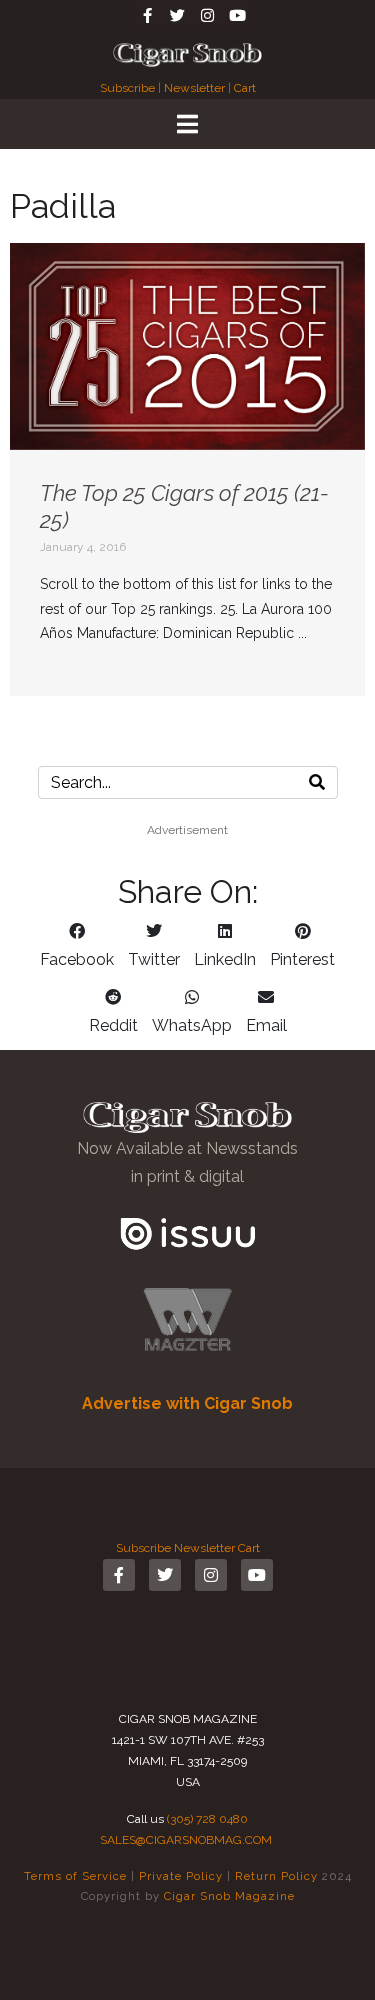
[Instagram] (208, 15)
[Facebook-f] (148, 15)
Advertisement (187, 830)
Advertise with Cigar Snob (187, 1403)
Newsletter (194, 88)
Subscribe (129, 88)
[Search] (317, 782)
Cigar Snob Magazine (229, 1896)
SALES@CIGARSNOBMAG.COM (186, 1840)
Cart (245, 88)
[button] (77, 946)
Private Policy (181, 1876)
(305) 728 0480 (207, 1819)
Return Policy (276, 1876)
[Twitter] (178, 15)
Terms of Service (75, 1876)
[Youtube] (238, 15)
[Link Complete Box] (187, 469)
